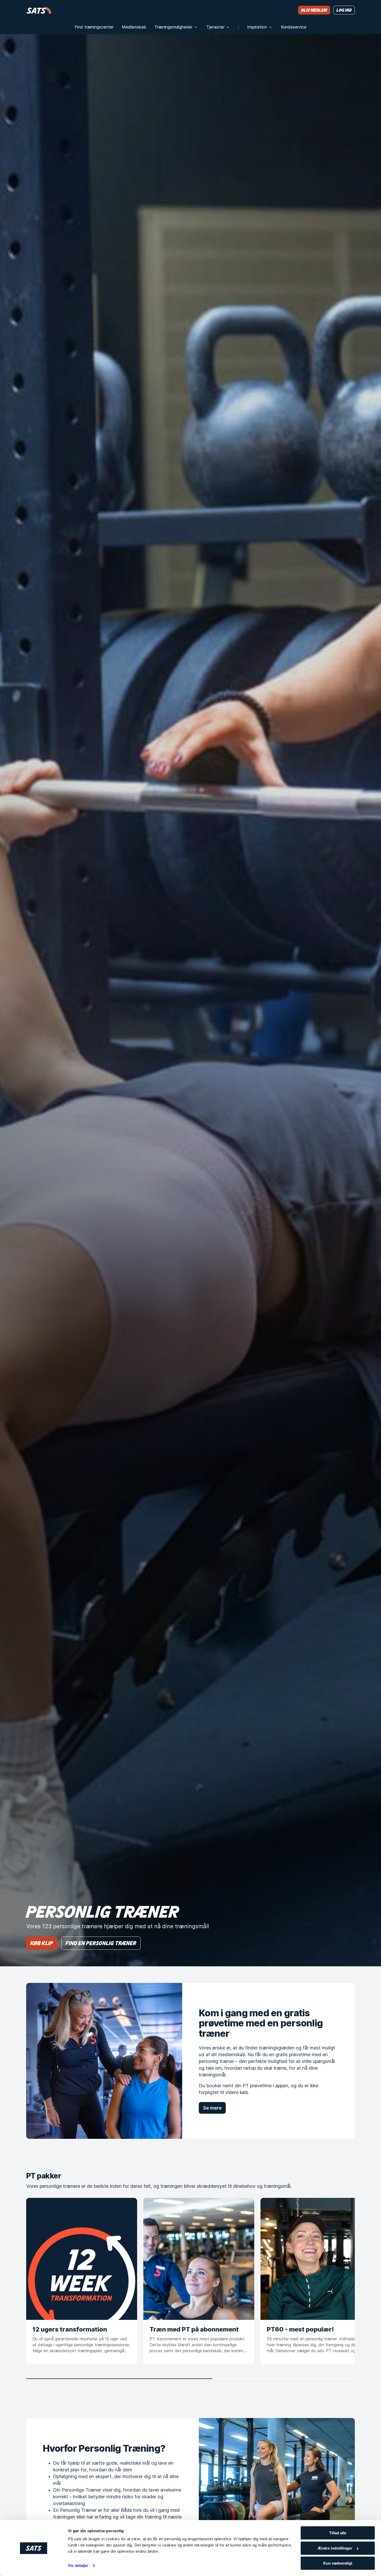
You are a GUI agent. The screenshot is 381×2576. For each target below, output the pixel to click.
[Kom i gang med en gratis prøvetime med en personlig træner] (104, 2061)
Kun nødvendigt (338, 2563)
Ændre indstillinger (335, 2548)
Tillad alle (338, 2533)
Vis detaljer (78, 2566)
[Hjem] (39, 10)
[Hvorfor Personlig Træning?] (277, 2496)
